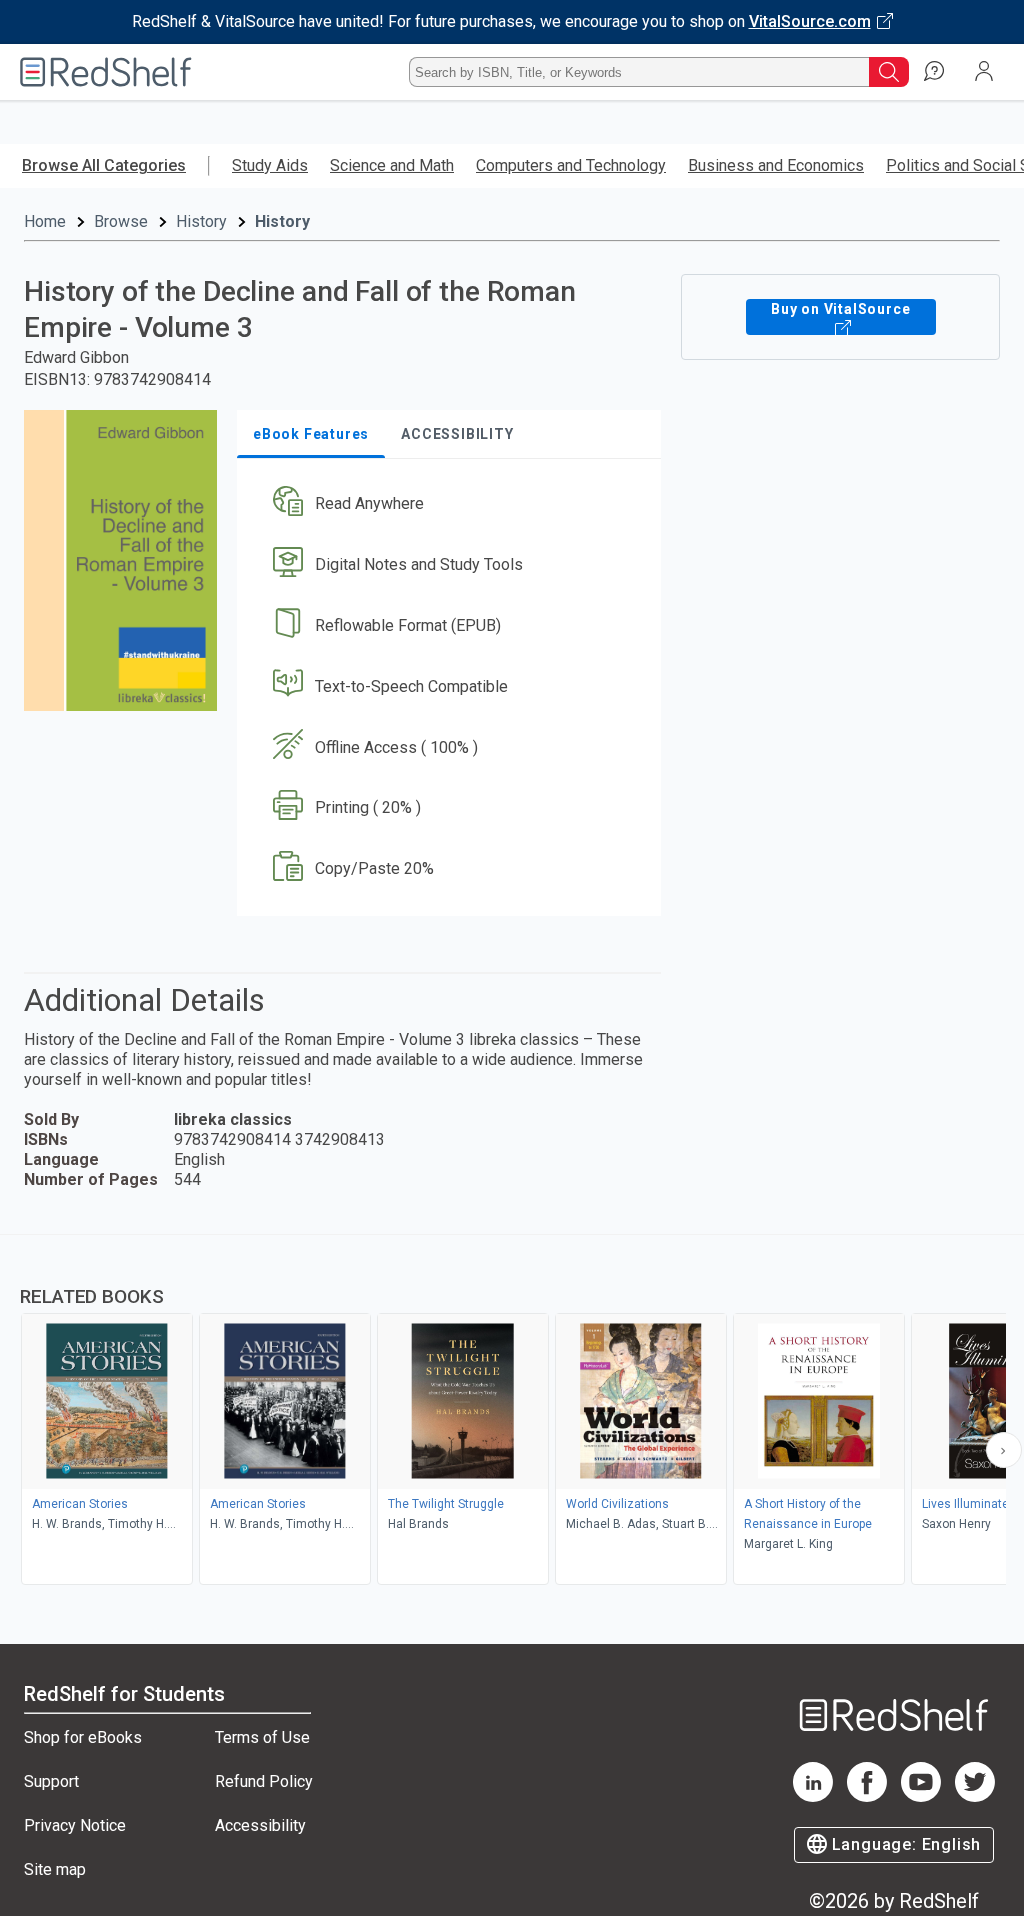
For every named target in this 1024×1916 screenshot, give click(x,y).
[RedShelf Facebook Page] (867, 1796)
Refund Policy (264, 1781)
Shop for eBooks (83, 1737)
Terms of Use (262, 1737)
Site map (55, 1869)
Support (51, 1781)
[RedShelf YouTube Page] (921, 1796)
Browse (121, 221)
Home (45, 221)
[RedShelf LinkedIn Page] (813, 1796)
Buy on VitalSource (840, 309)
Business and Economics (776, 165)
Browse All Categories (104, 165)
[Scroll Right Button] (1004, 1450)
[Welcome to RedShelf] (106, 72)
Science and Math (392, 165)
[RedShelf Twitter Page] (975, 1796)
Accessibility (260, 1825)
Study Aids (270, 165)
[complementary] (512, 1412)
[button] (447, 504)
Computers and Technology (571, 165)
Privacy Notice (75, 1825)
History (201, 221)
